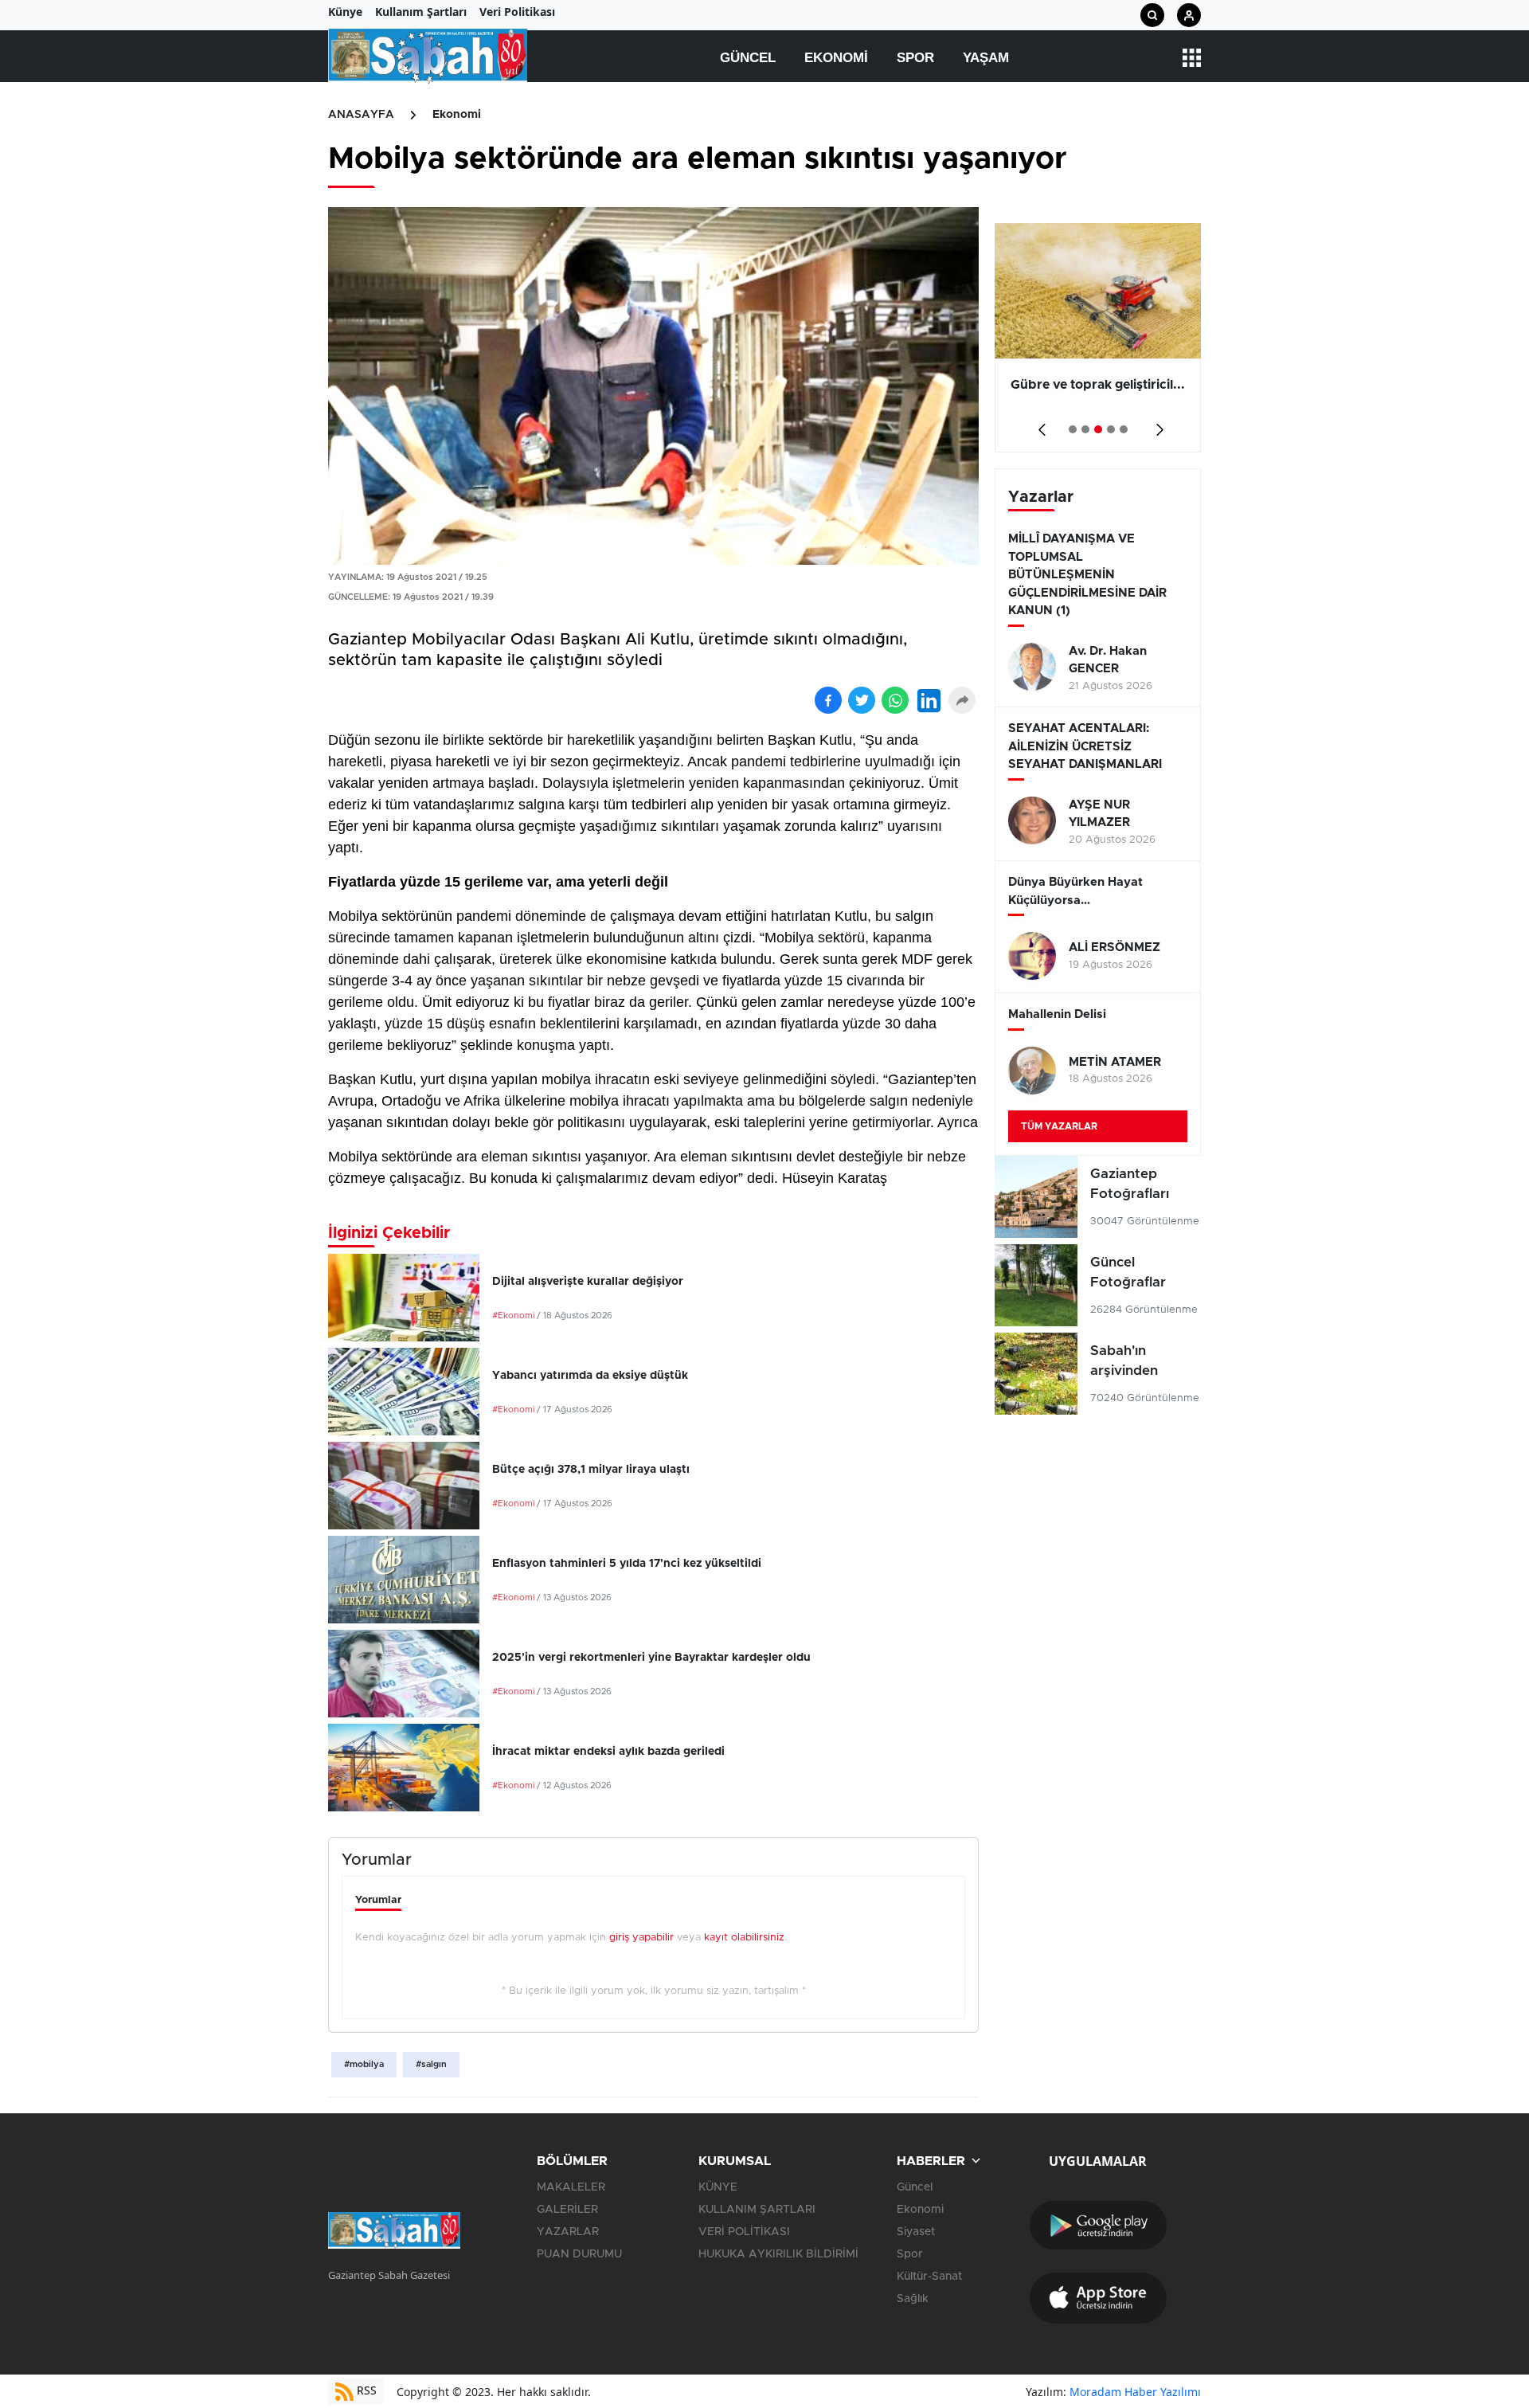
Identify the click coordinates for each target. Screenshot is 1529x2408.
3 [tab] (1098, 429)
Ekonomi (836, 58)
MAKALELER (571, 2187)
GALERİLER (567, 2210)
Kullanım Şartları (421, 12)
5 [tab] (1124, 429)
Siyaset (916, 2232)
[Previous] (1039, 424)
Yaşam (986, 58)
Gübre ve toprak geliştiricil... (1098, 385)
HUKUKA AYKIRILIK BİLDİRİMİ (778, 2254)
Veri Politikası (517, 12)
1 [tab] (1073, 429)
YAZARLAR (568, 2232)
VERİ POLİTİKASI (744, 2232)
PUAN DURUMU (579, 2254)
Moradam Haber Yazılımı (1135, 2392)
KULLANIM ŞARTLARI (757, 2210)
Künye (345, 12)
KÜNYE (718, 2187)
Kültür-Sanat (929, 2277)
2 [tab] (1085, 429)
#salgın (431, 2064)
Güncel (748, 58)
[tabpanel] (1098, 338)
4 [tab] (1111, 429)
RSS (365, 2390)
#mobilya (364, 2064)
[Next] (1157, 424)
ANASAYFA (361, 115)
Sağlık (913, 2299)
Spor (915, 58)
